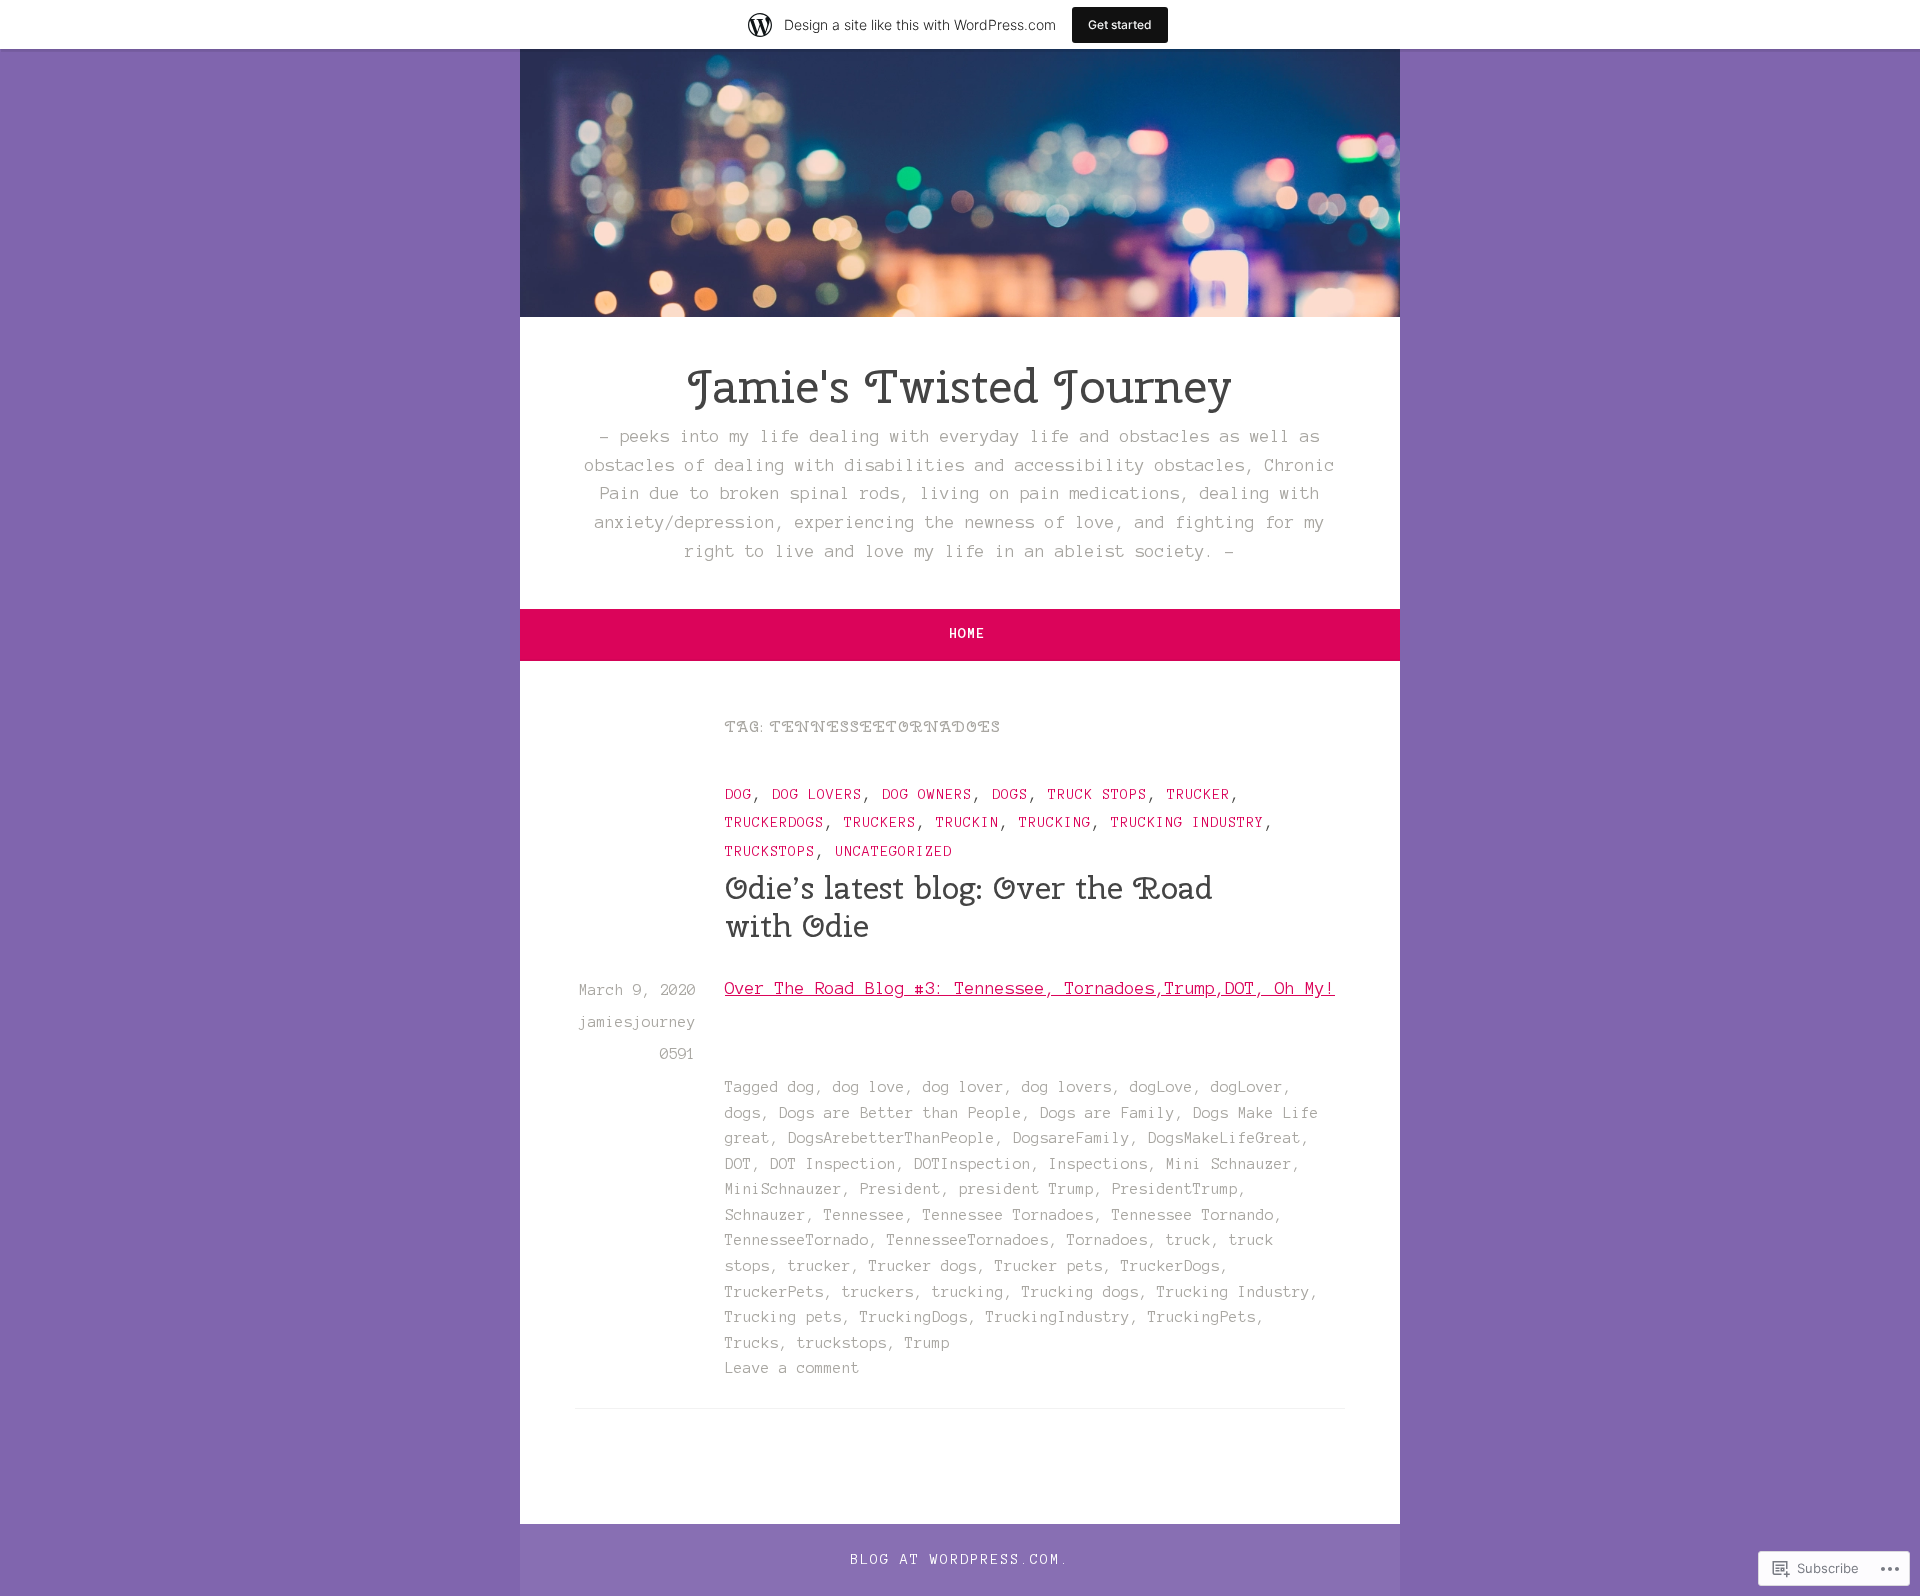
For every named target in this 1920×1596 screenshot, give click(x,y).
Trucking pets (783, 1317)
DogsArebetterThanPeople (891, 1138)
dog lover (963, 1087)
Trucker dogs (923, 1266)
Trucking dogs (1080, 1292)
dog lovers (817, 794)
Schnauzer (765, 1215)
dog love (869, 1087)
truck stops (1097, 794)
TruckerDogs (774, 822)
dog (738, 794)
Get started (1120, 24)
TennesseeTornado (797, 1240)
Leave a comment (792, 1368)
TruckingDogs (914, 1317)
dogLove (1161, 1087)
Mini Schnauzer (1229, 1164)
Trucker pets (1049, 1266)
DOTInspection (972, 1164)
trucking (1055, 822)
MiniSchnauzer (783, 1189)
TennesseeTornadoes (968, 1240)
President (900, 1189)
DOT (738, 1164)
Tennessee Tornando (1193, 1215)
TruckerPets (774, 1292)
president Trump (1026, 1189)
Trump (927, 1343)
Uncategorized (893, 851)
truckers (880, 822)
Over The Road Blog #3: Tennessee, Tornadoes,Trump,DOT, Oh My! (1030, 988)
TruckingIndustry (1058, 1317)
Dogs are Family (1107, 1113)
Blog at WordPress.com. (960, 1559)
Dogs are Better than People (900, 1113)
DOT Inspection (833, 1164)
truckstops (770, 851)
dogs (1010, 794)
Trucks (752, 1343)
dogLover (1247, 1087)
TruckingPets (1202, 1317)
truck (1188, 1240)
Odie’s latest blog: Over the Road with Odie (969, 906)
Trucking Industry (1187, 822)
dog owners (927, 794)
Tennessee (864, 1215)
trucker (1198, 794)
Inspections (1098, 1164)
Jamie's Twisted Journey (960, 386)
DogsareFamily (1071, 1138)
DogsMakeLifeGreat (1224, 1138)
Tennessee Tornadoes (1008, 1215)
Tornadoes (1107, 1240)
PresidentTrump (1175, 1189)
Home (967, 633)
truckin (967, 822)
